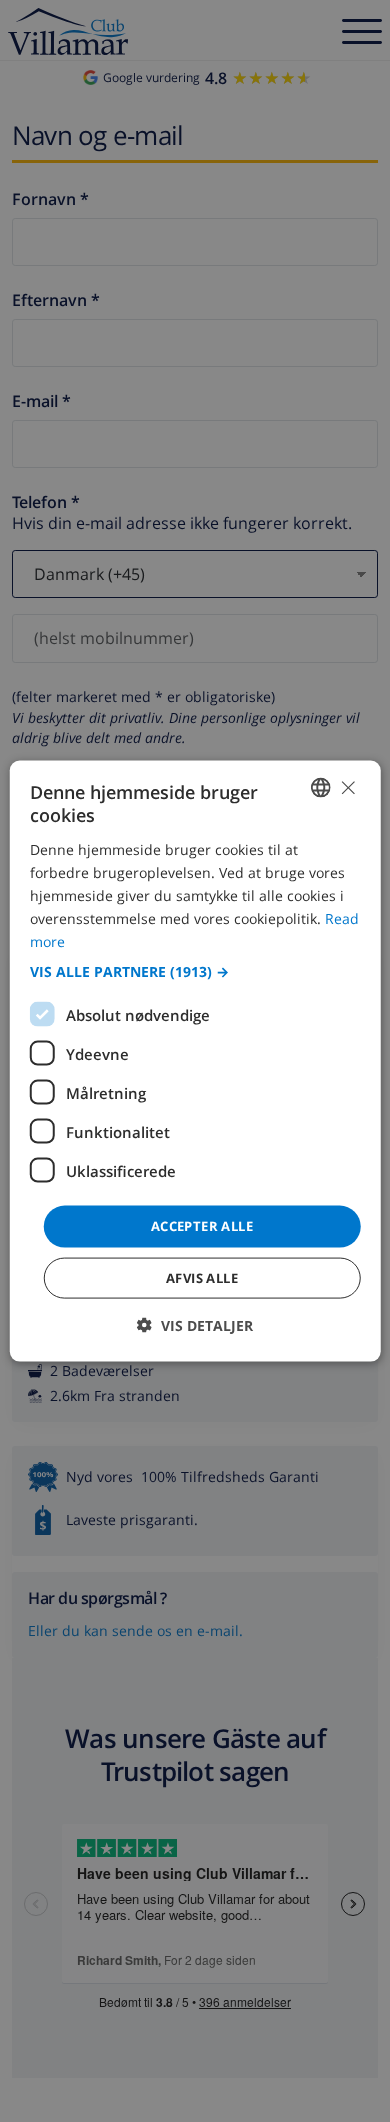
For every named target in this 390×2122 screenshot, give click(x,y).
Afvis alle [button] (202, 1277)
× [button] (347, 786)
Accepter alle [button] (202, 1226)
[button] (195, 972)
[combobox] (320, 788)
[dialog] (195, 1061)
